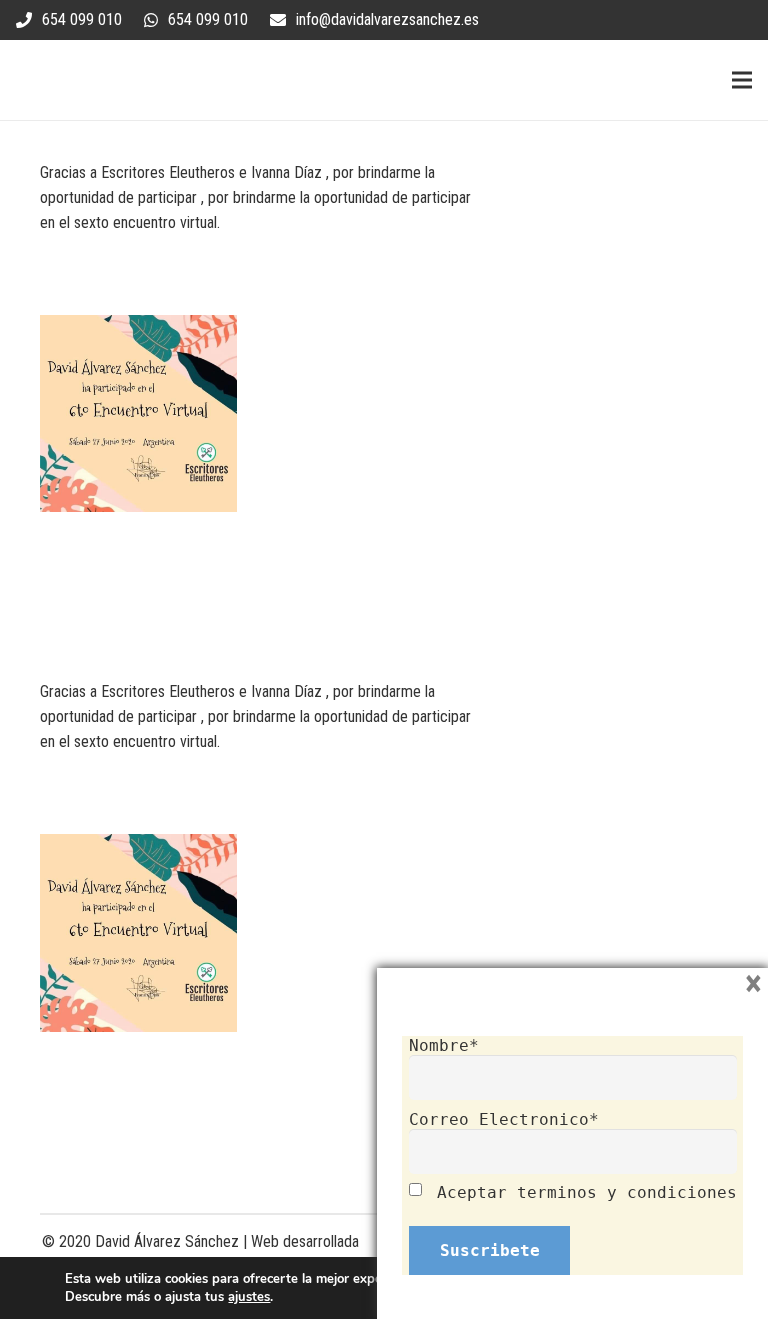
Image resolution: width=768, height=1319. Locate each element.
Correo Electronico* (504, 1119)
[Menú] (742, 80)
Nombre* (444, 1045)
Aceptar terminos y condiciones (587, 1192)
